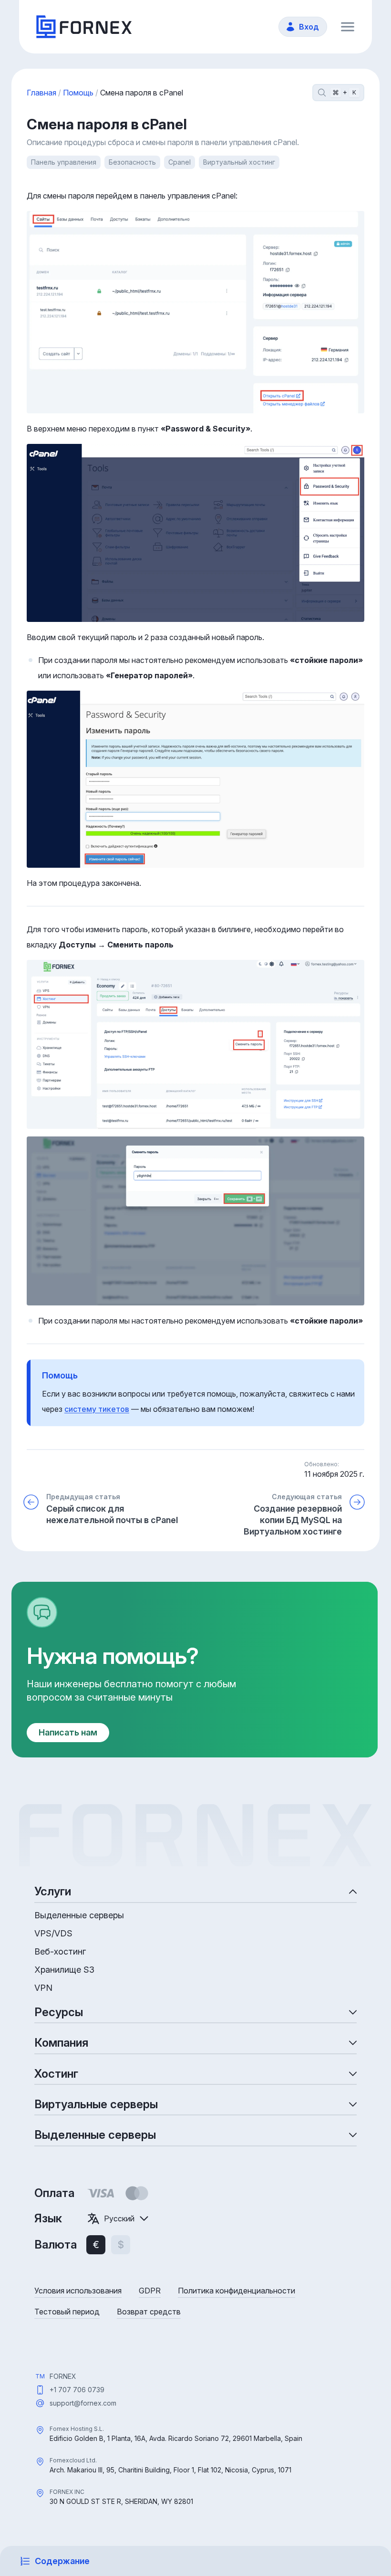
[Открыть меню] (348, 27)
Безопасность (132, 162)
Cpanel (180, 162)
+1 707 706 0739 (77, 2390)
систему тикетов (97, 1409)
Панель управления (64, 162)
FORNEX (63, 2376)
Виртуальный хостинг (239, 162)
